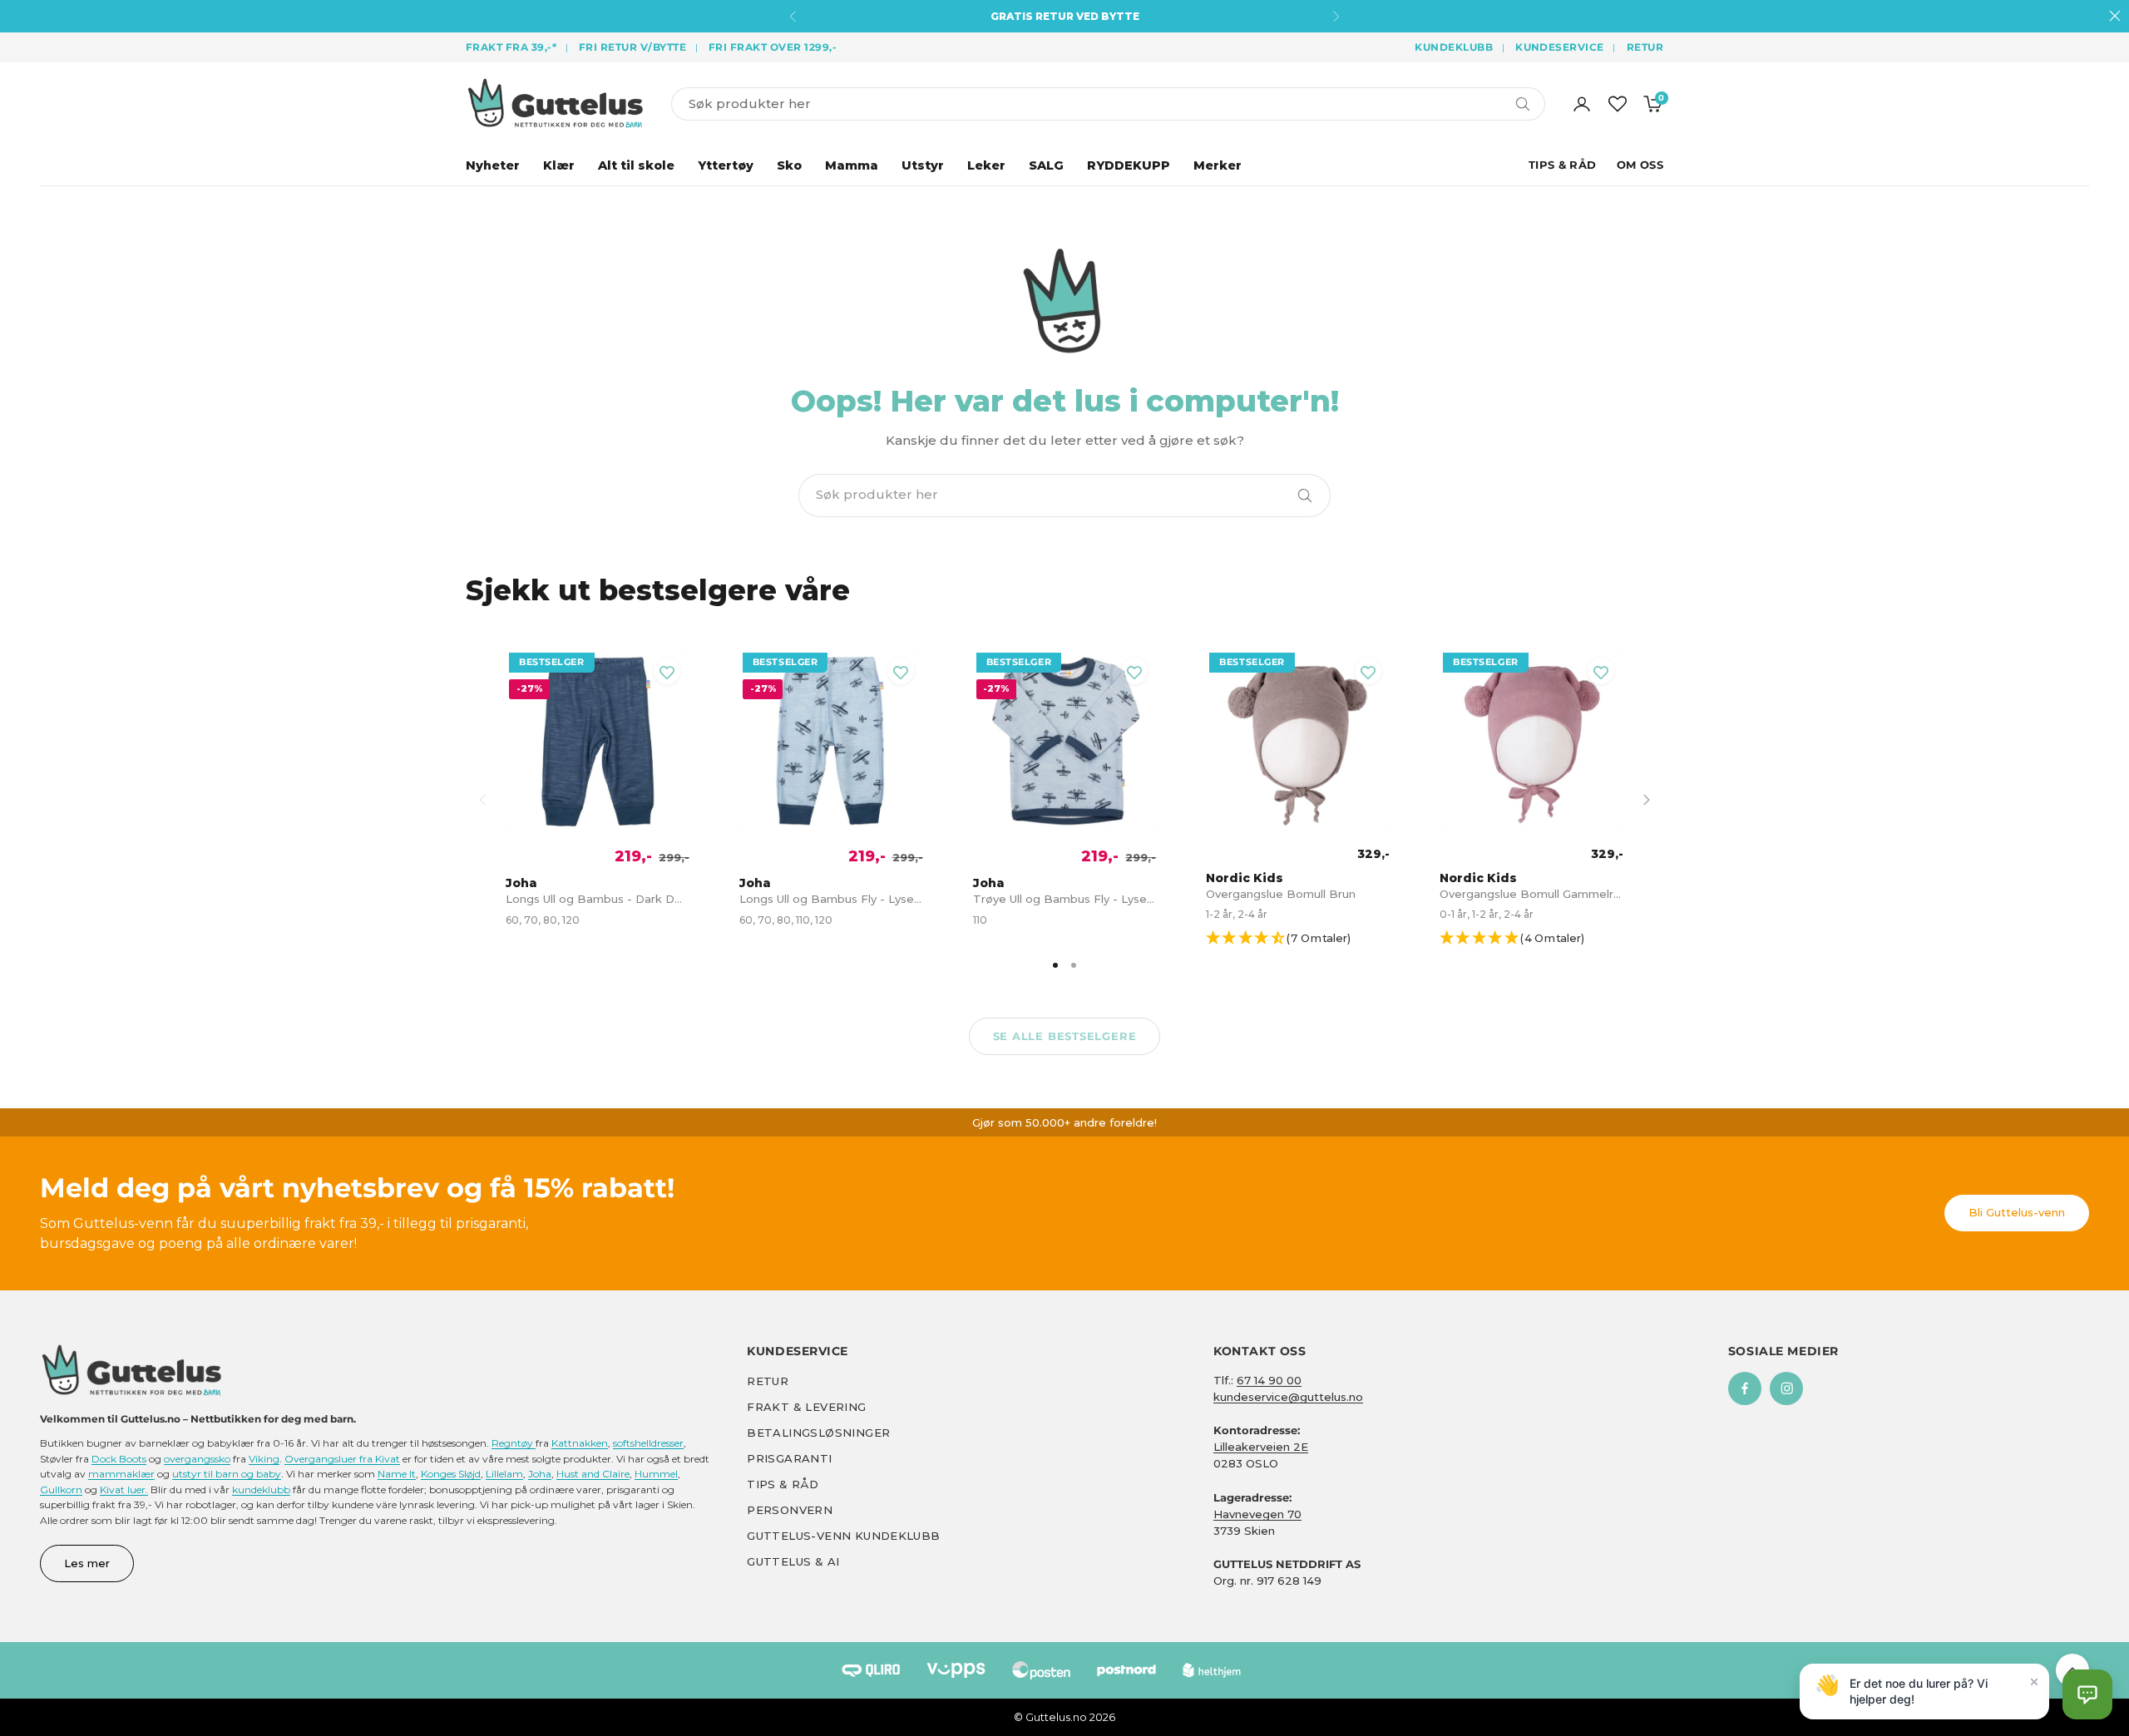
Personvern (790, 1510)
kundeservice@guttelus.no (1288, 1397)
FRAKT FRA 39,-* (511, 47)
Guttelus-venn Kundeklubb (843, 1536)
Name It (397, 1474)
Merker (1218, 165)
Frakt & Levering (806, 1407)
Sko (789, 165)
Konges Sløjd (451, 1474)
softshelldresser (648, 1443)
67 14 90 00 (1269, 1380)
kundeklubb (261, 1489)
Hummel (656, 1474)
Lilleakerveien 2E (1261, 1447)
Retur (1645, 47)
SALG (1046, 165)
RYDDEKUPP (1129, 165)
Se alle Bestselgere (1065, 1036)
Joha (540, 1474)
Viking (264, 1459)
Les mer (87, 1563)
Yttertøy (726, 165)
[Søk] (1305, 496)
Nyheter (493, 165)
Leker (986, 165)
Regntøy (514, 1443)
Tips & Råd (1563, 165)
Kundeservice (1560, 47)
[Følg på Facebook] (1745, 1388)
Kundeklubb (1454, 47)
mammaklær (121, 1474)
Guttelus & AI (793, 1561)
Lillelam (504, 1474)
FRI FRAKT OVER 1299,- (773, 47)
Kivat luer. (124, 1489)
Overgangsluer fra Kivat (342, 1459)
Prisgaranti (789, 1458)
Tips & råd (783, 1484)
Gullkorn (61, 1489)
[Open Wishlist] (1618, 104)
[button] (1305, 939)
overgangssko (197, 1459)
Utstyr (923, 165)
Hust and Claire (593, 1474)
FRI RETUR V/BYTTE (632, 47)
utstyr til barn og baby (227, 1474)
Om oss (1640, 165)
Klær (559, 165)
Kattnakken (580, 1443)
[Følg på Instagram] (1786, 1388)
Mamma (852, 165)
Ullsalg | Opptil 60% (1065, 16)
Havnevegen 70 (1257, 1514)
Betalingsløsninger (818, 1433)
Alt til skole (636, 165)
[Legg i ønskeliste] (667, 671)
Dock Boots (119, 1459)
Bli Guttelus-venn (2017, 1212)
